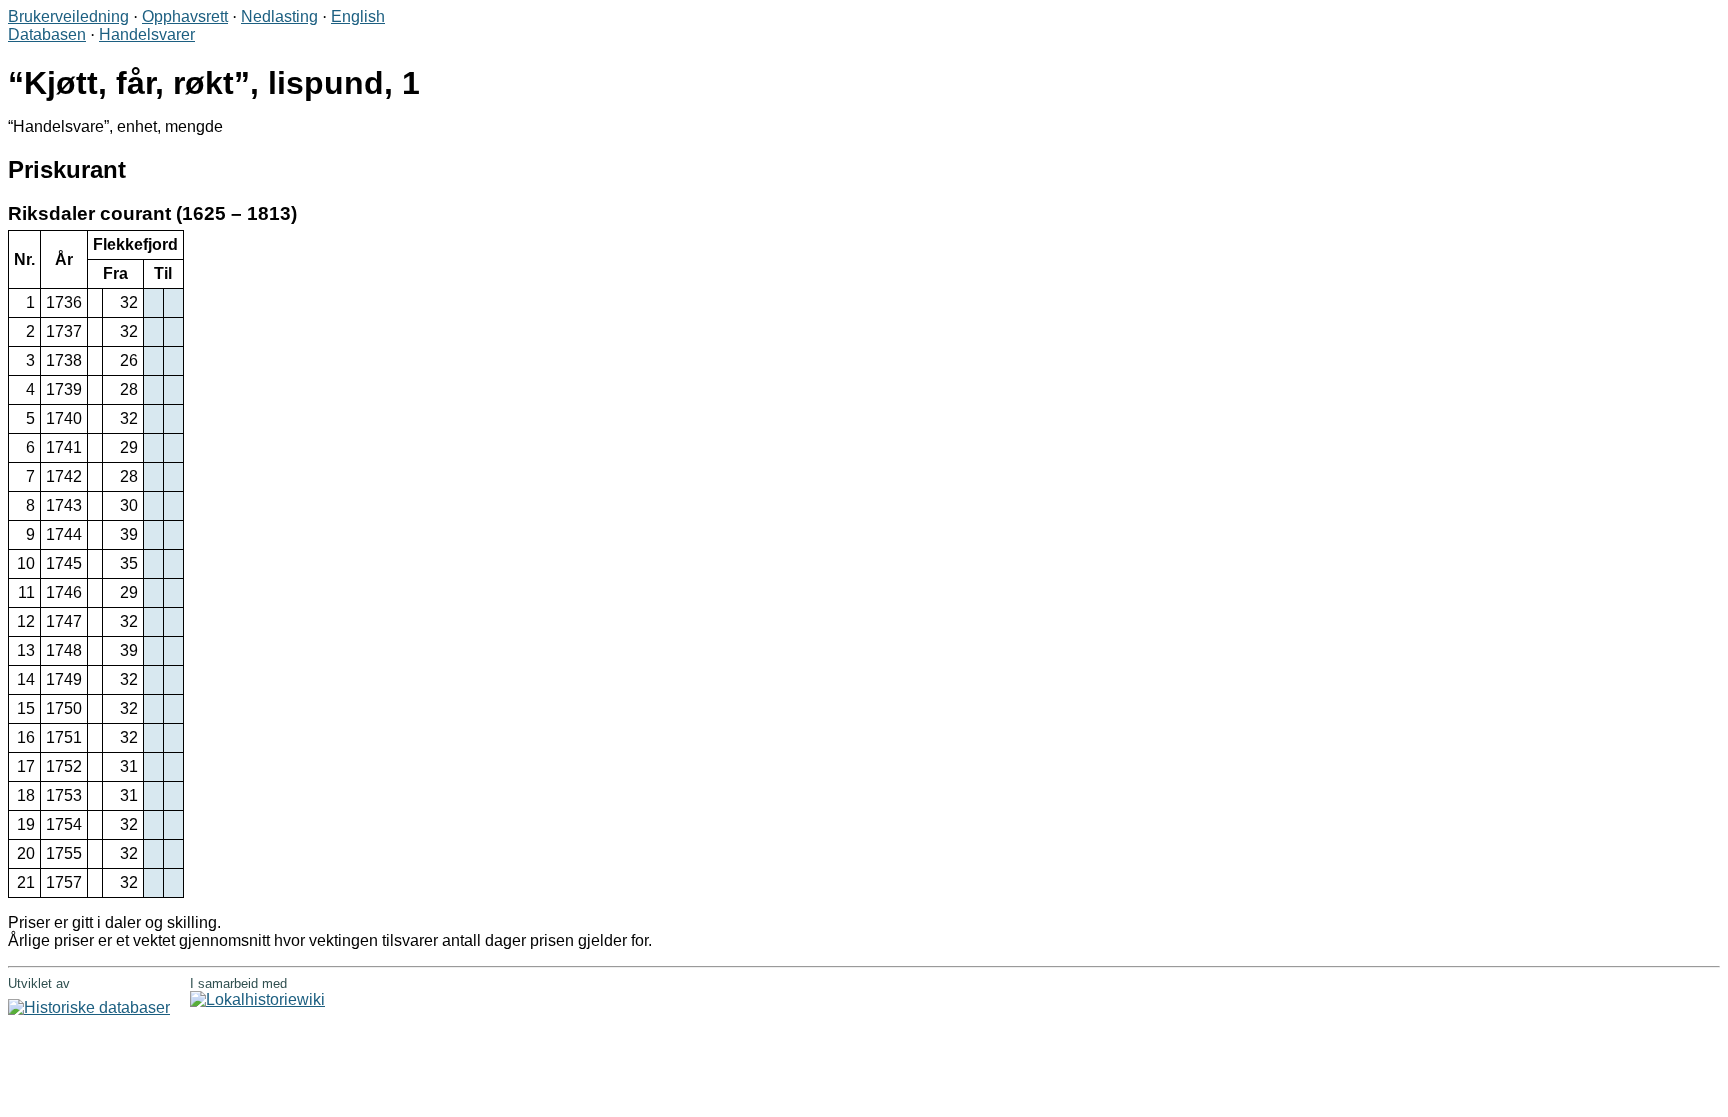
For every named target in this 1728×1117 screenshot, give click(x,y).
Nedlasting (279, 16)
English (358, 16)
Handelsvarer (147, 34)
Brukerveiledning (68, 16)
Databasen (47, 34)
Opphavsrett (185, 16)
